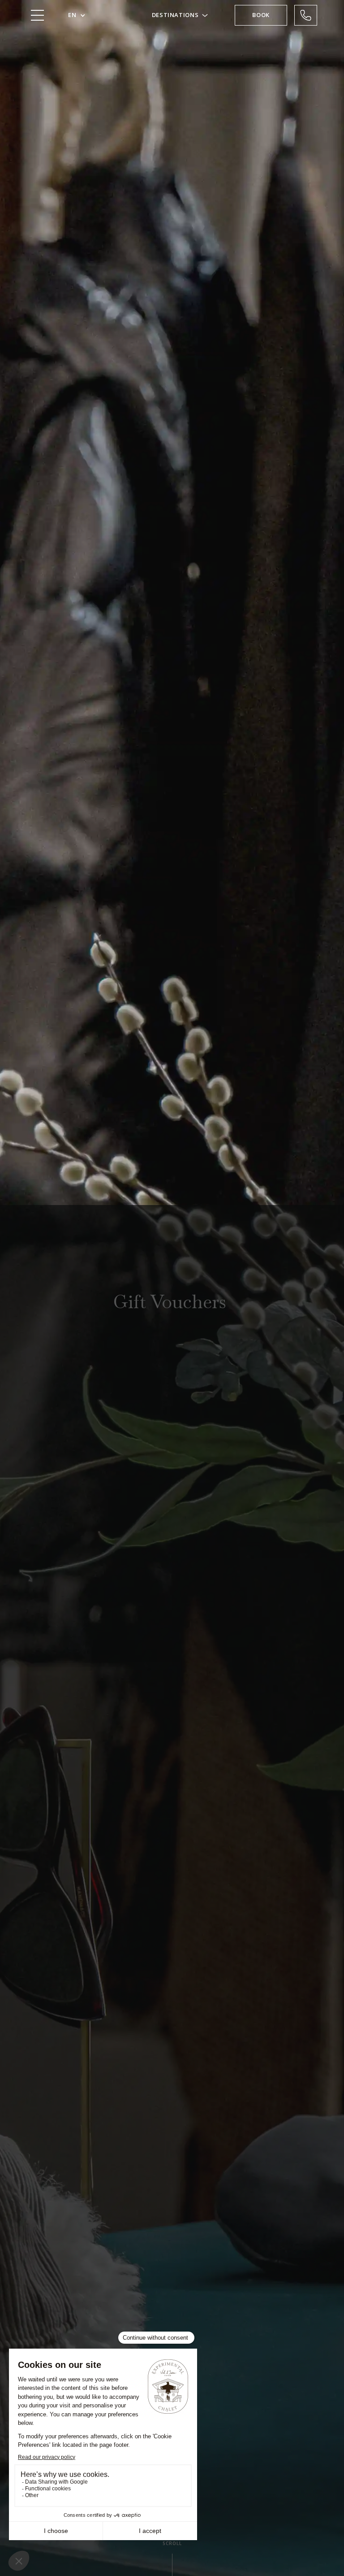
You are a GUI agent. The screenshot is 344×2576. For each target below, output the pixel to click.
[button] (77, 15)
